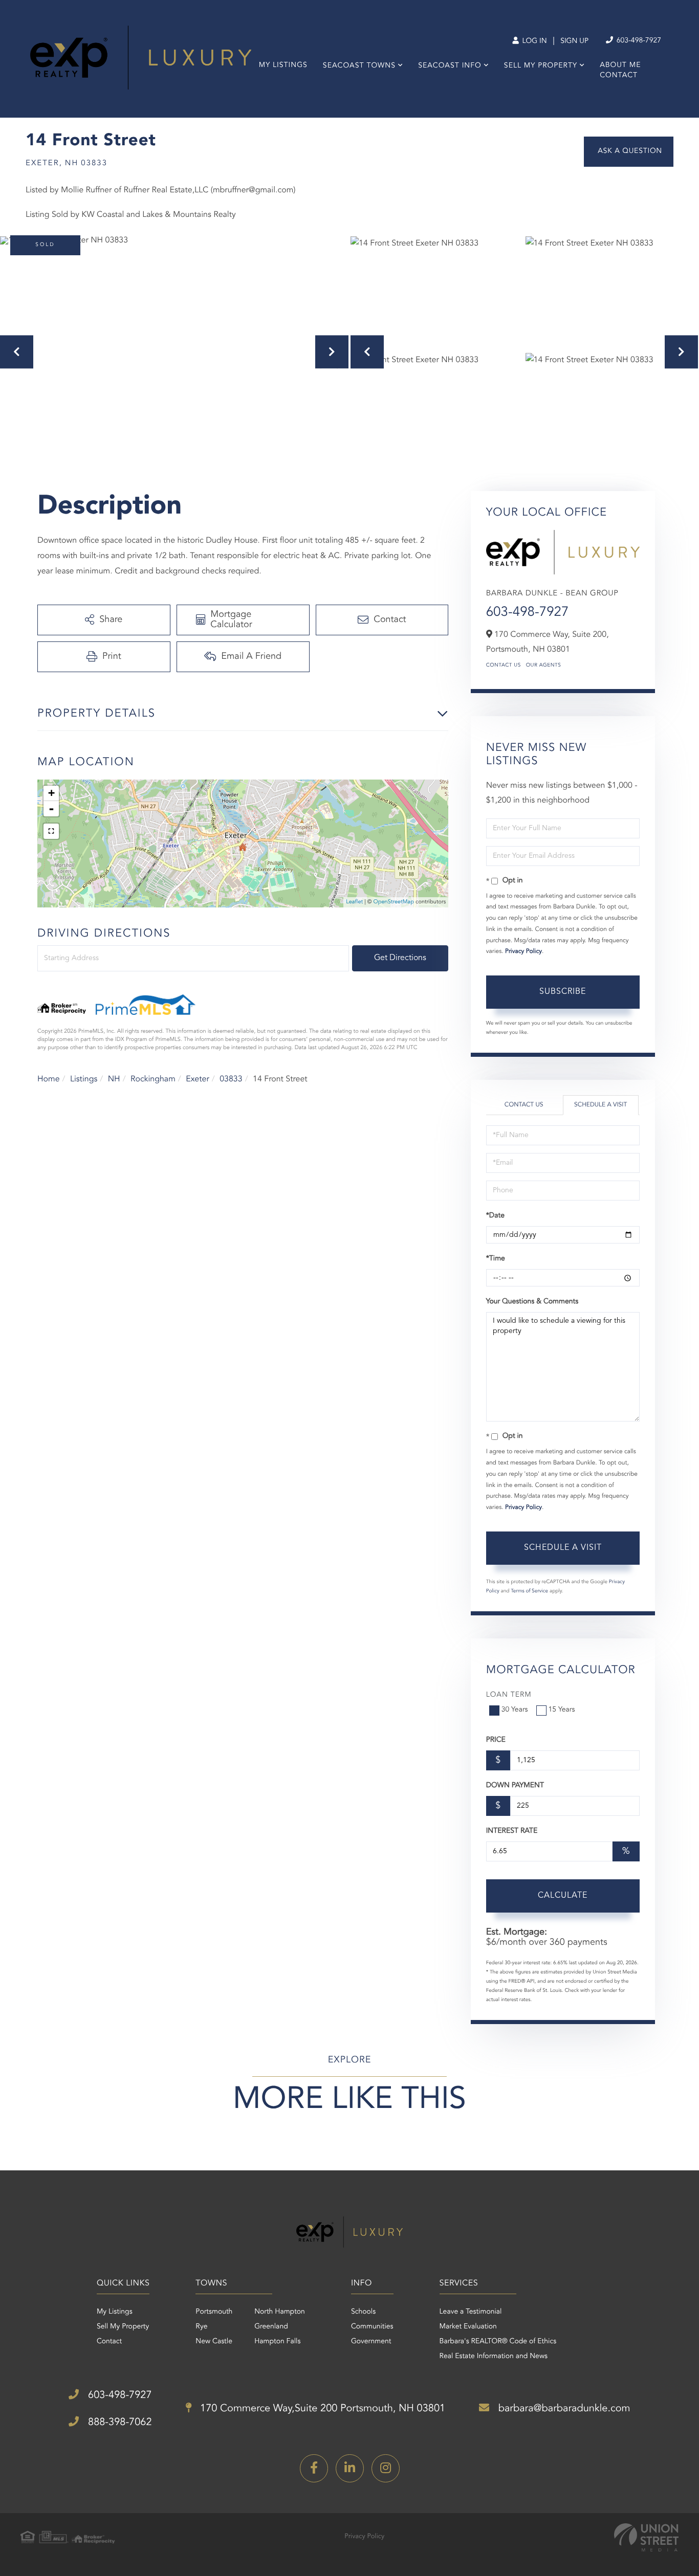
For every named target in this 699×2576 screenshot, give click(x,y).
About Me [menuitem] (620, 65)
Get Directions (400, 958)
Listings (84, 1079)
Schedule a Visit (600, 1105)
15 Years (562, 1710)
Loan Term (509, 1695)
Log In (533, 41)
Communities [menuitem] (372, 2327)
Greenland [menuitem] (271, 2327)
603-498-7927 (638, 41)
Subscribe (563, 992)
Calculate (563, 1896)
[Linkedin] (350, 2468)
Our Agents (544, 665)
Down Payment (515, 1786)
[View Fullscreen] (51, 831)
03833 (231, 1079)
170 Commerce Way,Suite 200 (322, 2409)
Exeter (198, 1079)
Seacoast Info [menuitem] (450, 66)
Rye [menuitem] (201, 2327)
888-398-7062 (118, 2423)
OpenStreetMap (394, 902)
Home (49, 1079)
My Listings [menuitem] (283, 65)
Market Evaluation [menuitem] (468, 2327)
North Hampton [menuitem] (280, 2312)
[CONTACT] (629, 152)
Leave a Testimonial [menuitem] (471, 2312)
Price (496, 1740)
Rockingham (153, 1079)
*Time (496, 1259)
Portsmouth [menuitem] (214, 2312)
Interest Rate (512, 1831)
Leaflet (354, 902)
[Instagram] (386, 2468)
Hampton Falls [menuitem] (277, 2342)
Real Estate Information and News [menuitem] (494, 2357)
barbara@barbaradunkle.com (563, 2409)
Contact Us (504, 665)
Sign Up (574, 41)
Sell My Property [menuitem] (541, 66)
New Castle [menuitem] (214, 2342)
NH (114, 1079)
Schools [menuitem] (363, 2312)
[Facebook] (314, 2468)
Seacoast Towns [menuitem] (359, 66)
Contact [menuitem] (619, 76)
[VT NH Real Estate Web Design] (646, 2537)
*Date (495, 1216)
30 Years (515, 1710)
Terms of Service (529, 1591)
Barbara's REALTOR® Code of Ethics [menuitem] (498, 2342)
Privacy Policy (523, 951)
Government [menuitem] (371, 2342)
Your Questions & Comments (532, 1302)
